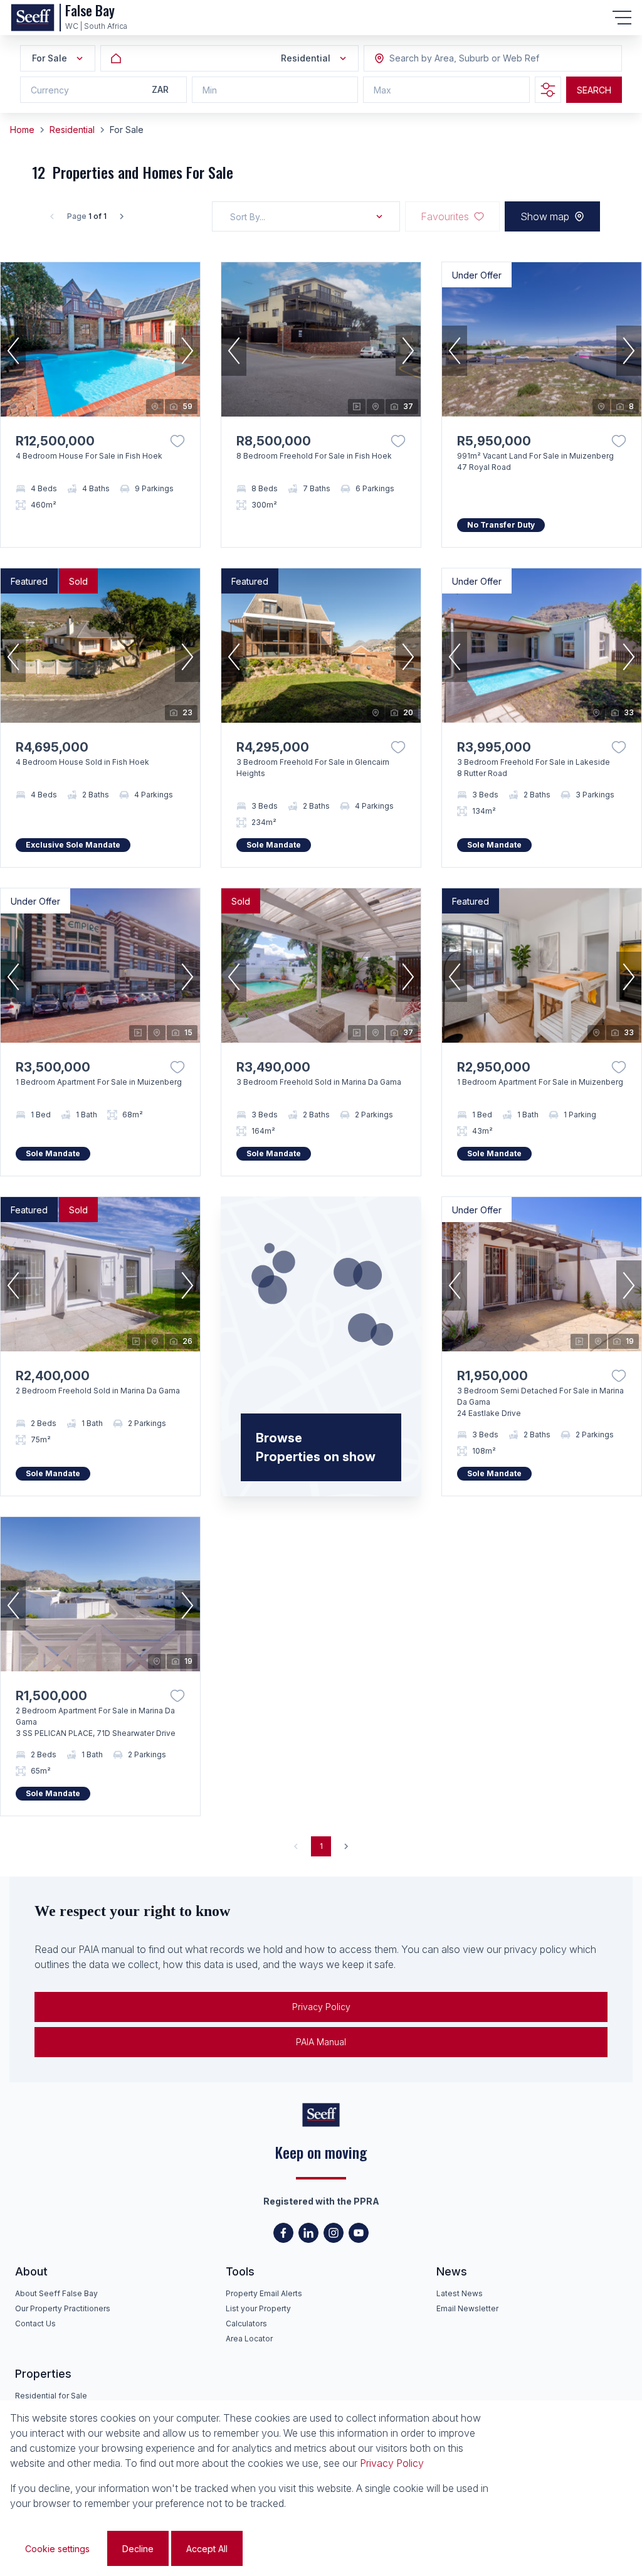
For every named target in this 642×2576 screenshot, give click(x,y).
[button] (13, 351)
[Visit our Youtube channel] (359, 2233)
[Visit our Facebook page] (283, 2233)
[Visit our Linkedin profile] (308, 2233)
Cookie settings (57, 2549)
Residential (72, 130)
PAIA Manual (321, 2042)
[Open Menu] (622, 18)
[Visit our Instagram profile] (334, 2233)
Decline (138, 2549)
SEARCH (594, 90)
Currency (50, 90)
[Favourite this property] (177, 441)
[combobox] (458, 59)
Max (382, 90)
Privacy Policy (321, 2007)
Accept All (207, 2549)
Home (22, 130)
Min (210, 90)
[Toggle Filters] (548, 90)
